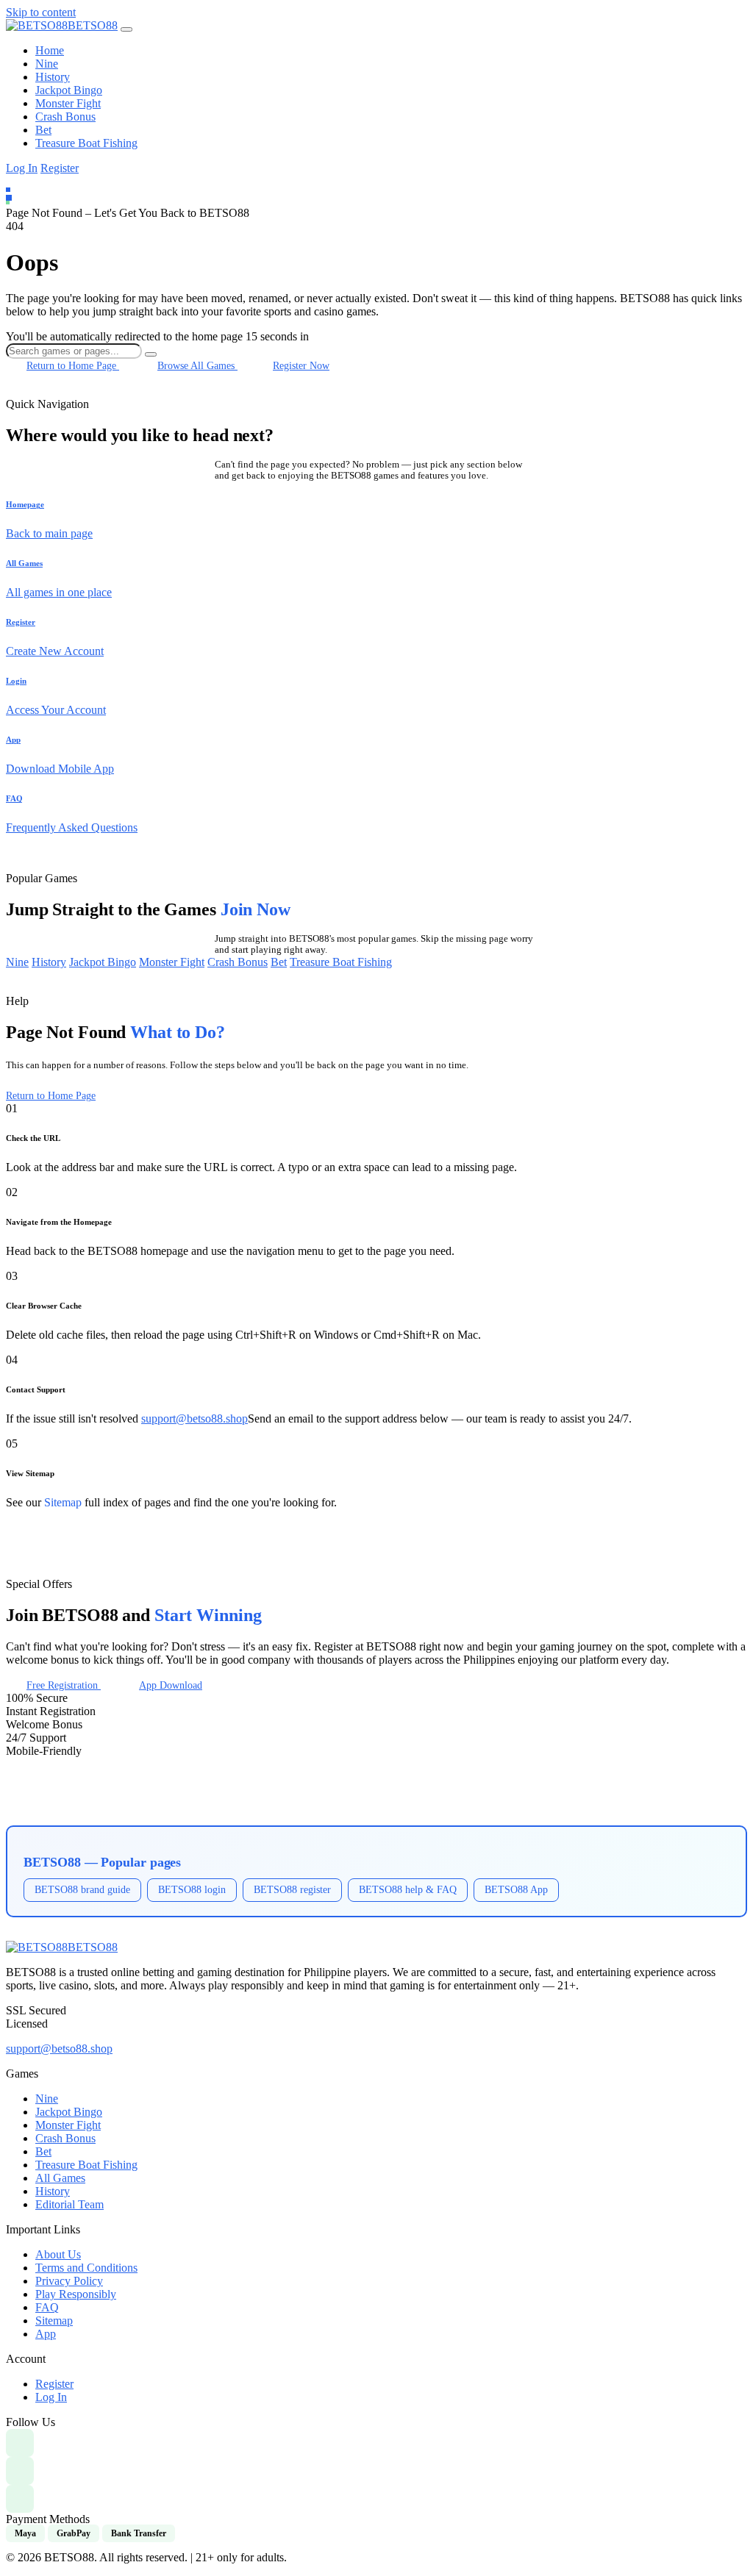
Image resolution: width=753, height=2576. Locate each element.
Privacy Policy (69, 2281)
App (46, 2334)
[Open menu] (126, 29)
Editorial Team (69, 2204)
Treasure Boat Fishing (86, 143)
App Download (171, 1685)
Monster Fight (68, 103)
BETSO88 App (516, 1889)
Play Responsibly (76, 2294)
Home (50, 50)
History (53, 77)
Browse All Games (197, 365)
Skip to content (41, 12)
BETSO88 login (192, 1889)
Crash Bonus (65, 117)
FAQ (47, 2307)
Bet (43, 130)
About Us (58, 2254)
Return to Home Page (73, 365)
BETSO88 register (292, 1889)
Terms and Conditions (86, 2268)
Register (60, 168)
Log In (22, 168)
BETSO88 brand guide (82, 1889)
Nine (47, 64)
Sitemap (63, 1502)
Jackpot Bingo (69, 90)
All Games (60, 2178)
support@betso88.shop (195, 1418)
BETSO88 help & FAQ (408, 1889)
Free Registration (64, 1685)
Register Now (301, 365)
